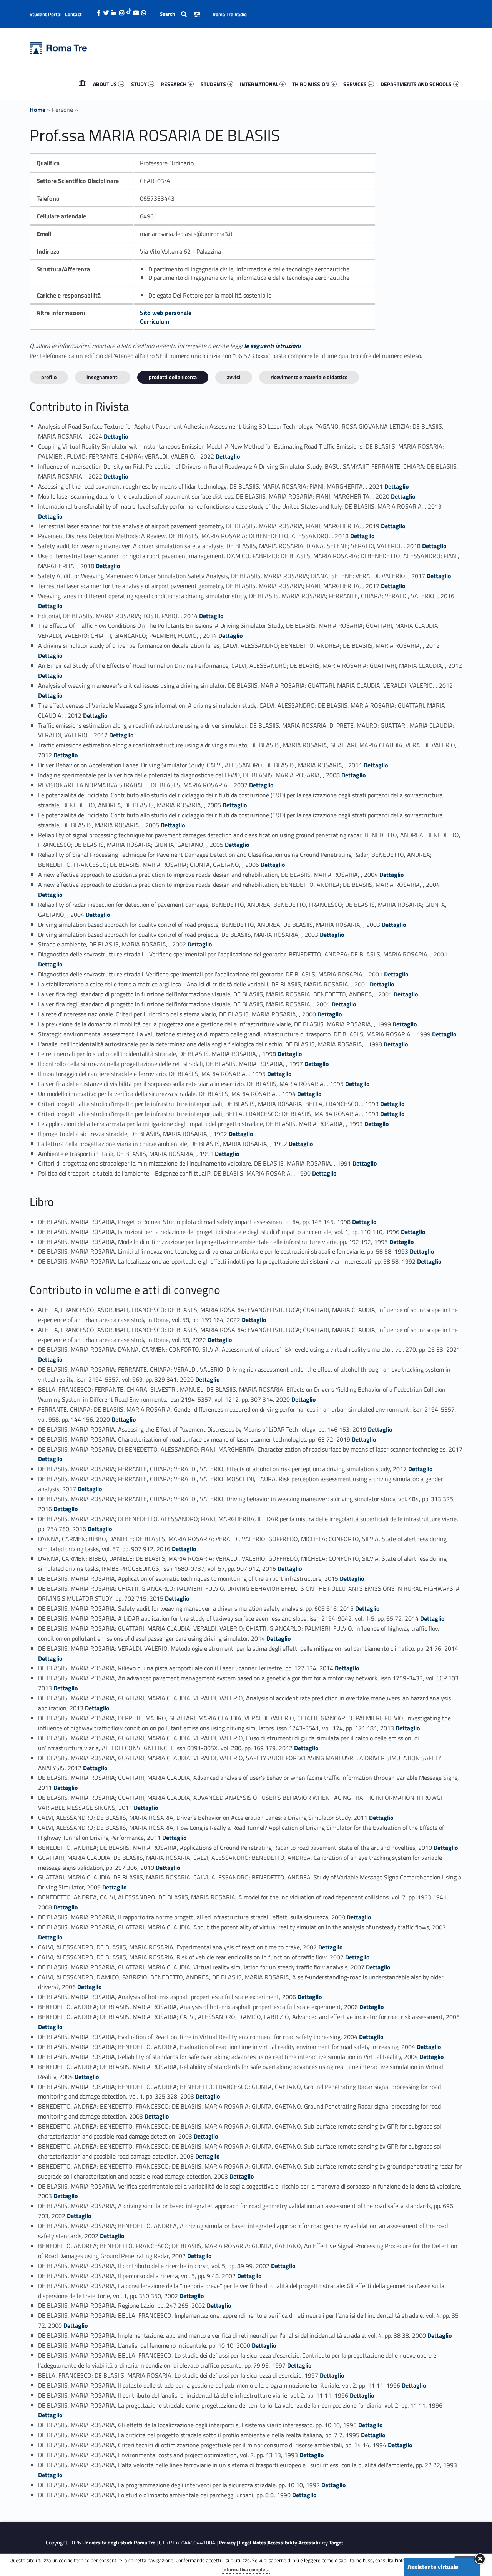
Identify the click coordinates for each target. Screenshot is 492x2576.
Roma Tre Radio (230, 14)
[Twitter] (106, 11)
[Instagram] (122, 11)
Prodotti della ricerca (173, 377)
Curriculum (155, 321)
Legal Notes (253, 2543)
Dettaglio (116, 436)
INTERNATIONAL (259, 84)
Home (82, 84)
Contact (73, 14)
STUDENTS (213, 84)
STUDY (139, 84)
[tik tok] (129, 10)
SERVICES (355, 84)
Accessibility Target (321, 2543)
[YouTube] (136, 11)
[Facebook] (99, 11)
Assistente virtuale (433, 2567)
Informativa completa (246, 2569)
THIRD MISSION (311, 84)
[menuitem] (82, 84)
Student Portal (46, 14)
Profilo (49, 377)
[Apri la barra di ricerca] (180, 14)
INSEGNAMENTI (103, 377)
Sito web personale (166, 313)
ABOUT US (105, 84)
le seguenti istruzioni (272, 346)
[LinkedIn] (114, 11)
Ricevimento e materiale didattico (309, 377)
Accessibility (282, 2543)
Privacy (227, 2543)
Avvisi (234, 377)
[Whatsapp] (144, 11)
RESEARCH (174, 84)
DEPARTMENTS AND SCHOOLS (416, 84)
